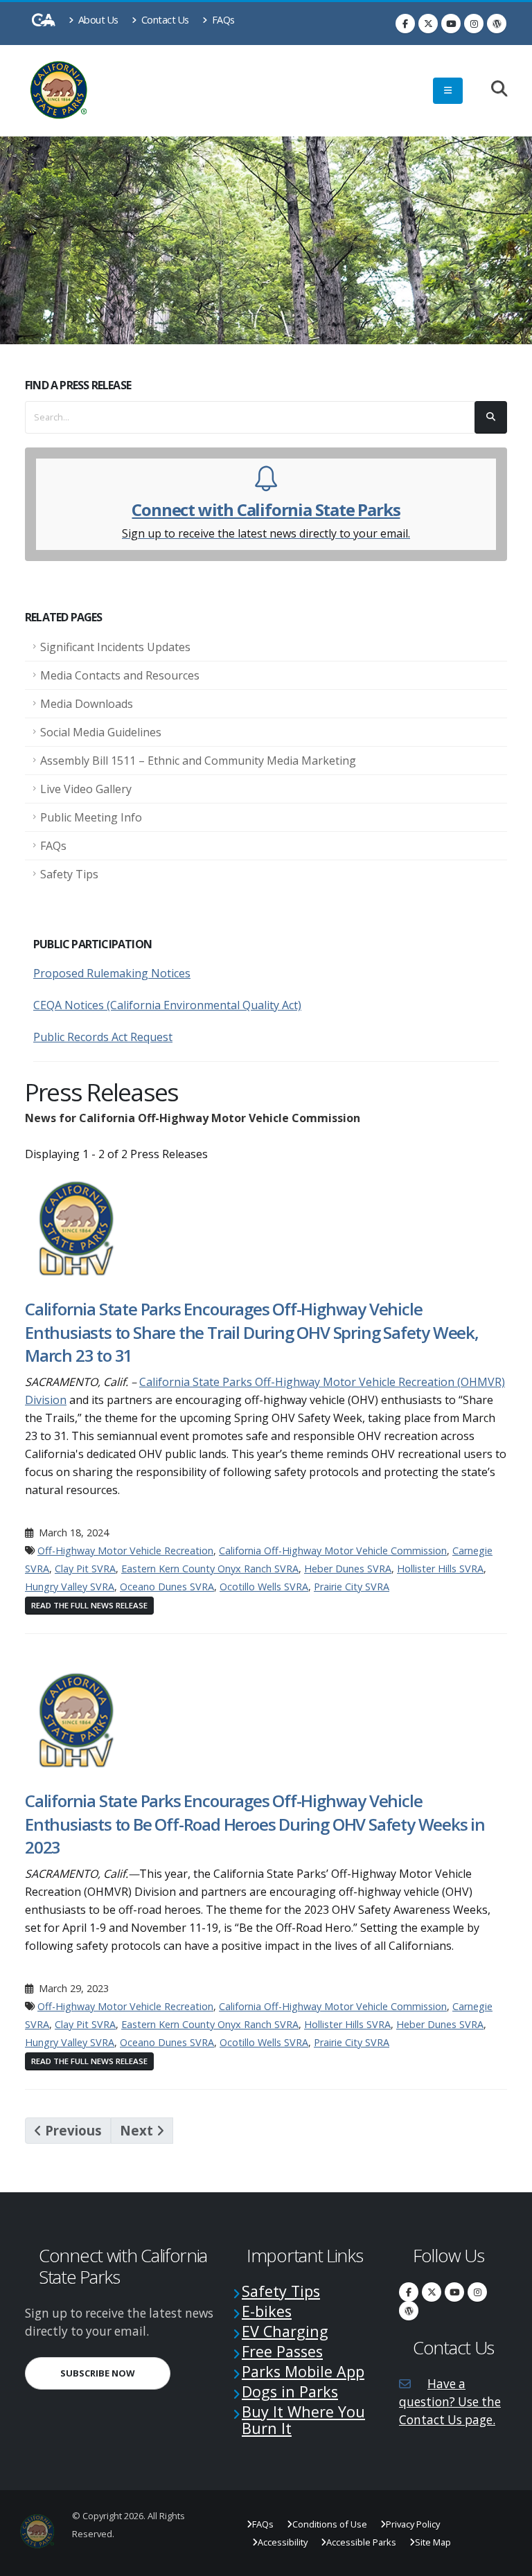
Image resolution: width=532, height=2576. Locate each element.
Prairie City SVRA (352, 1587)
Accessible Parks (361, 2542)
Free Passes (282, 2351)
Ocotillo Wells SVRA (264, 1587)
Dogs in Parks (290, 2391)
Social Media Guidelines (101, 732)
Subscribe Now (115, 2373)
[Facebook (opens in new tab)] (405, 24)
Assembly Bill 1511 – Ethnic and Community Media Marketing (198, 761)
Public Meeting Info (91, 817)
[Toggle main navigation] (448, 91)
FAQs (222, 20)
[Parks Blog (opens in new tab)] (497, 24)
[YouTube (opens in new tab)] (451, 24)
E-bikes (267, 2311)
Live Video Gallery (86, 789)
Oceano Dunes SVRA (167, 1587)
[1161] (77, 1719)
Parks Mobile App (303, 2371)
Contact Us (164, 20)
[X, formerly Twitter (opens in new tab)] (428, 24)
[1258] (77, 1227)
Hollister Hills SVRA (440, 1569)
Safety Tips (69, 874)
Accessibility (283, 2542)
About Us (97, 20)
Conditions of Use (330, 2524)
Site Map (433, 2542)
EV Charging (285, 2331)
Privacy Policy (413, 2524)
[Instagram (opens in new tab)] (474, 24)
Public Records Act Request (103, 1037)
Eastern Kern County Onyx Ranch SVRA (210, 1569)
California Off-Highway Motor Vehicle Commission (333, 1551)
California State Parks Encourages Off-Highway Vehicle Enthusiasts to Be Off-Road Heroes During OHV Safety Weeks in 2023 (255, 1824)
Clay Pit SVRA (85, 1569)
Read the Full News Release (89, 1605)
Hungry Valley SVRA (70, 1587)
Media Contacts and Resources (120, 675)
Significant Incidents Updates (115, 647)
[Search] (492, 90)
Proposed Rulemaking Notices (112, 973)
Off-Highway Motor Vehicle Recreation (125, 1551)
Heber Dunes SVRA (348, 1569)
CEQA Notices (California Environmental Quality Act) (167, 1005)
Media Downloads (87, 704)
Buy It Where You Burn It (303, 2420)
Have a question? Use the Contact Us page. (450, 2402)
